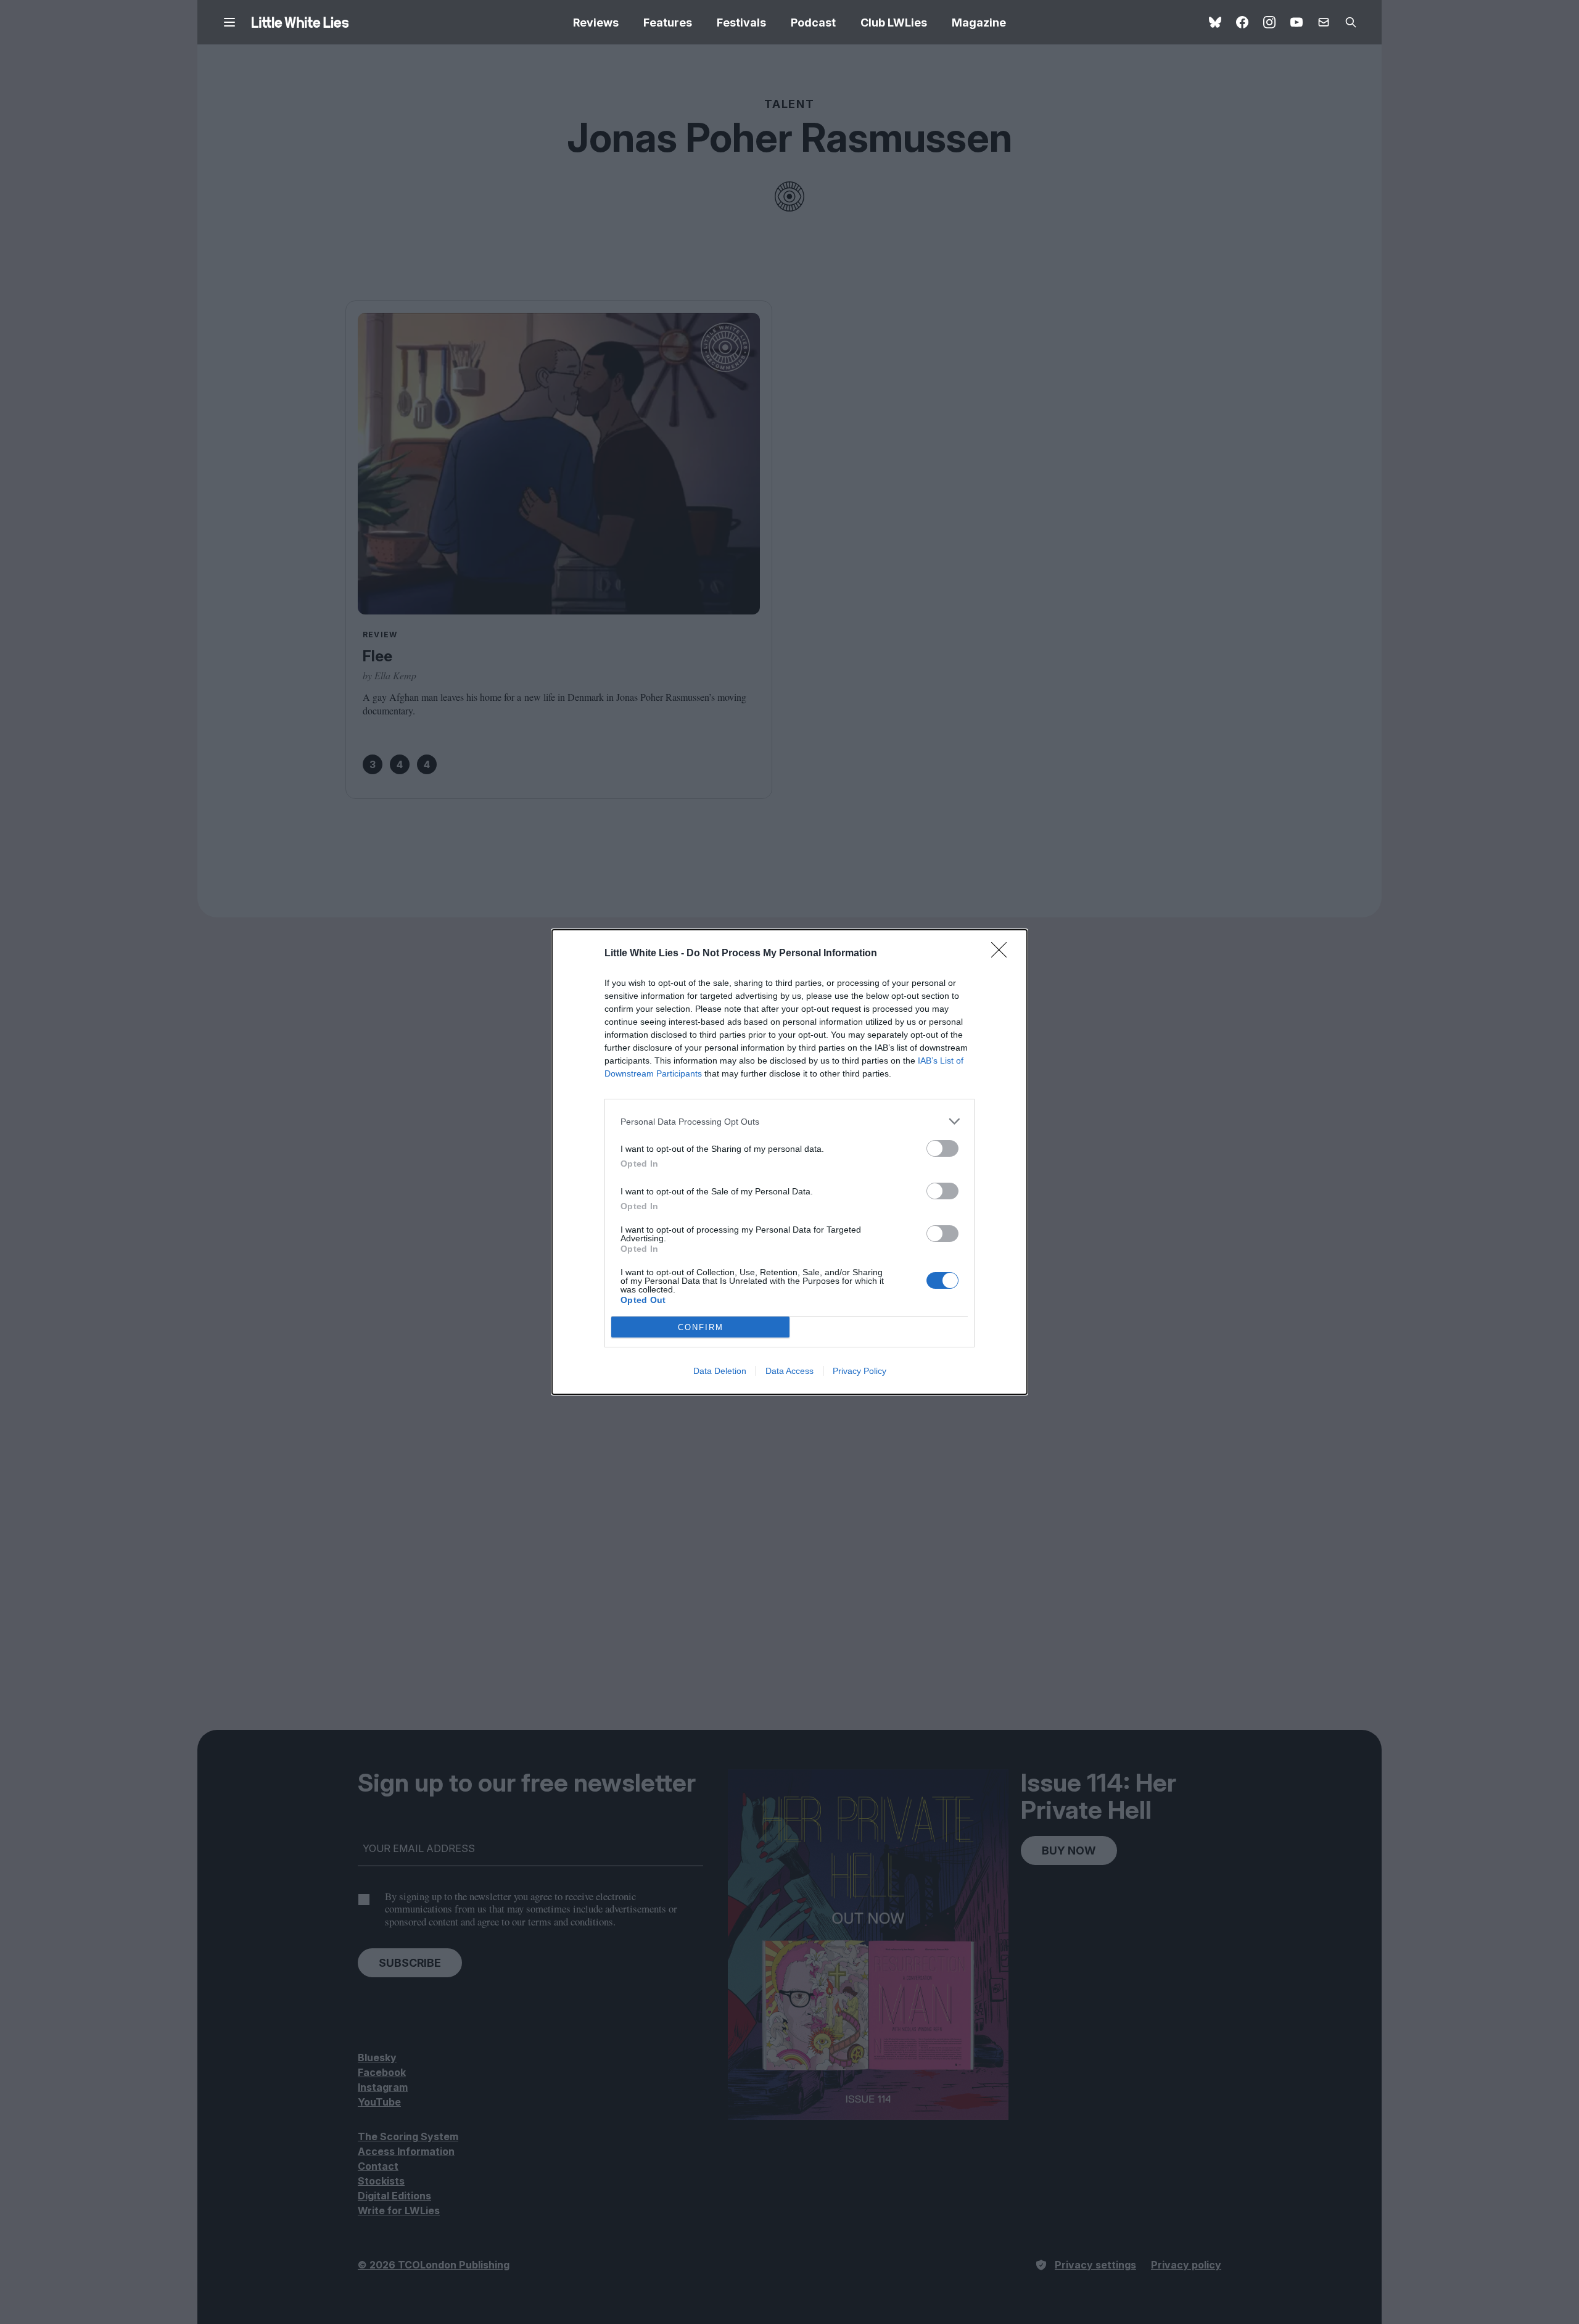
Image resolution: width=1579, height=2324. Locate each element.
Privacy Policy (860, 1371)
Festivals (741, 23)
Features (668, 23)
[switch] (942, 1148)
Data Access (789, 1371)
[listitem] (789, 1121)
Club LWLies (894, 23)
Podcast (813, 23)
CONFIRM (701, 1327)
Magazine (979, 23)
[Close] (1003, 954)
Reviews (596, 23)
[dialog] (789, 1162)
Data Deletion (720, 1371)
